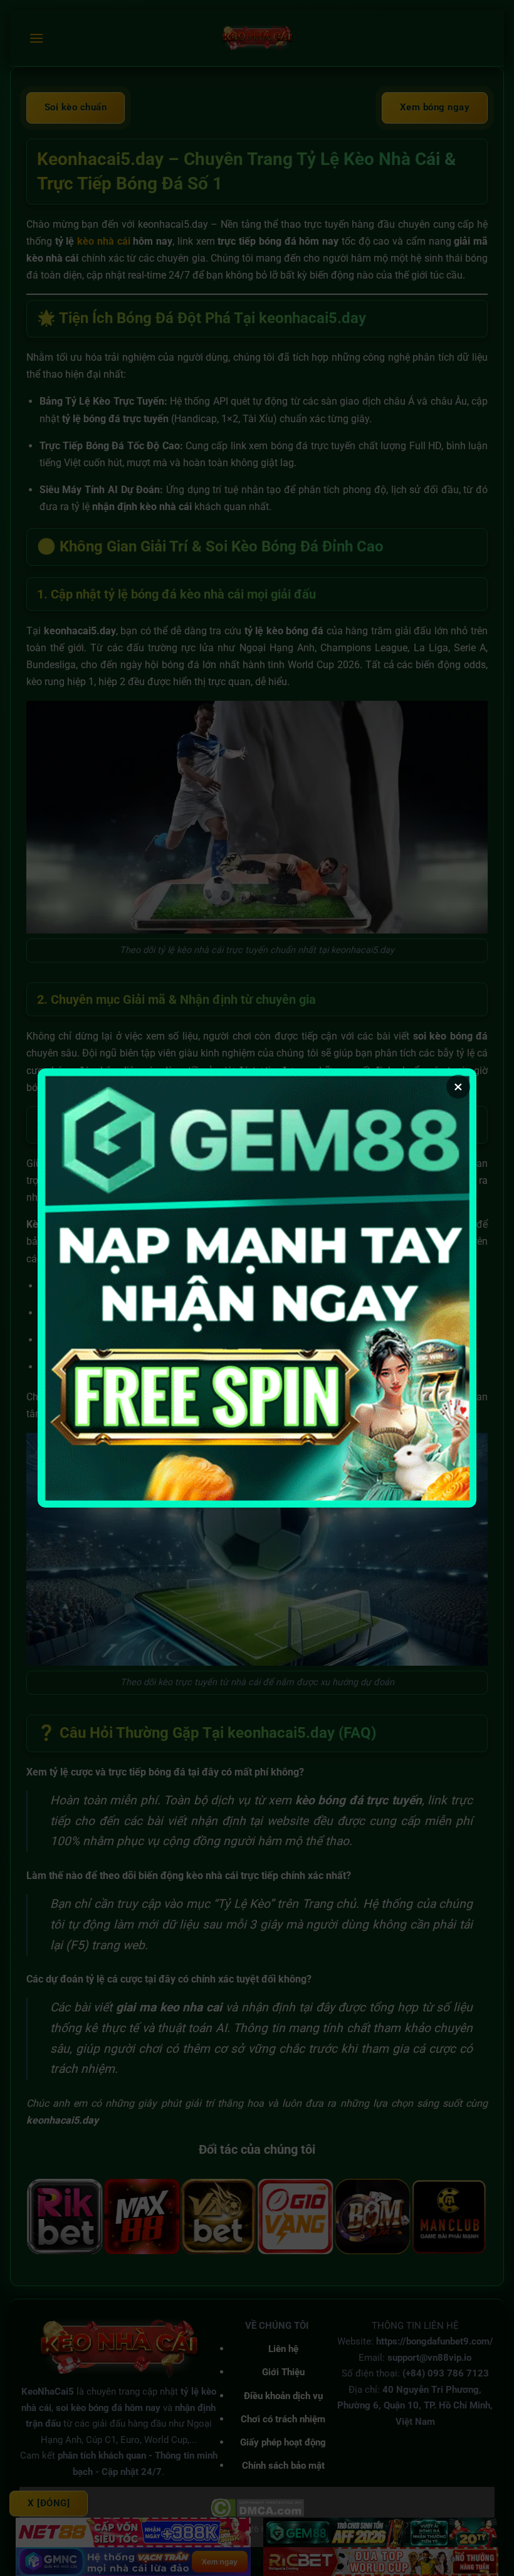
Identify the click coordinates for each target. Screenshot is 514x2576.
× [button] (458, 1087)
